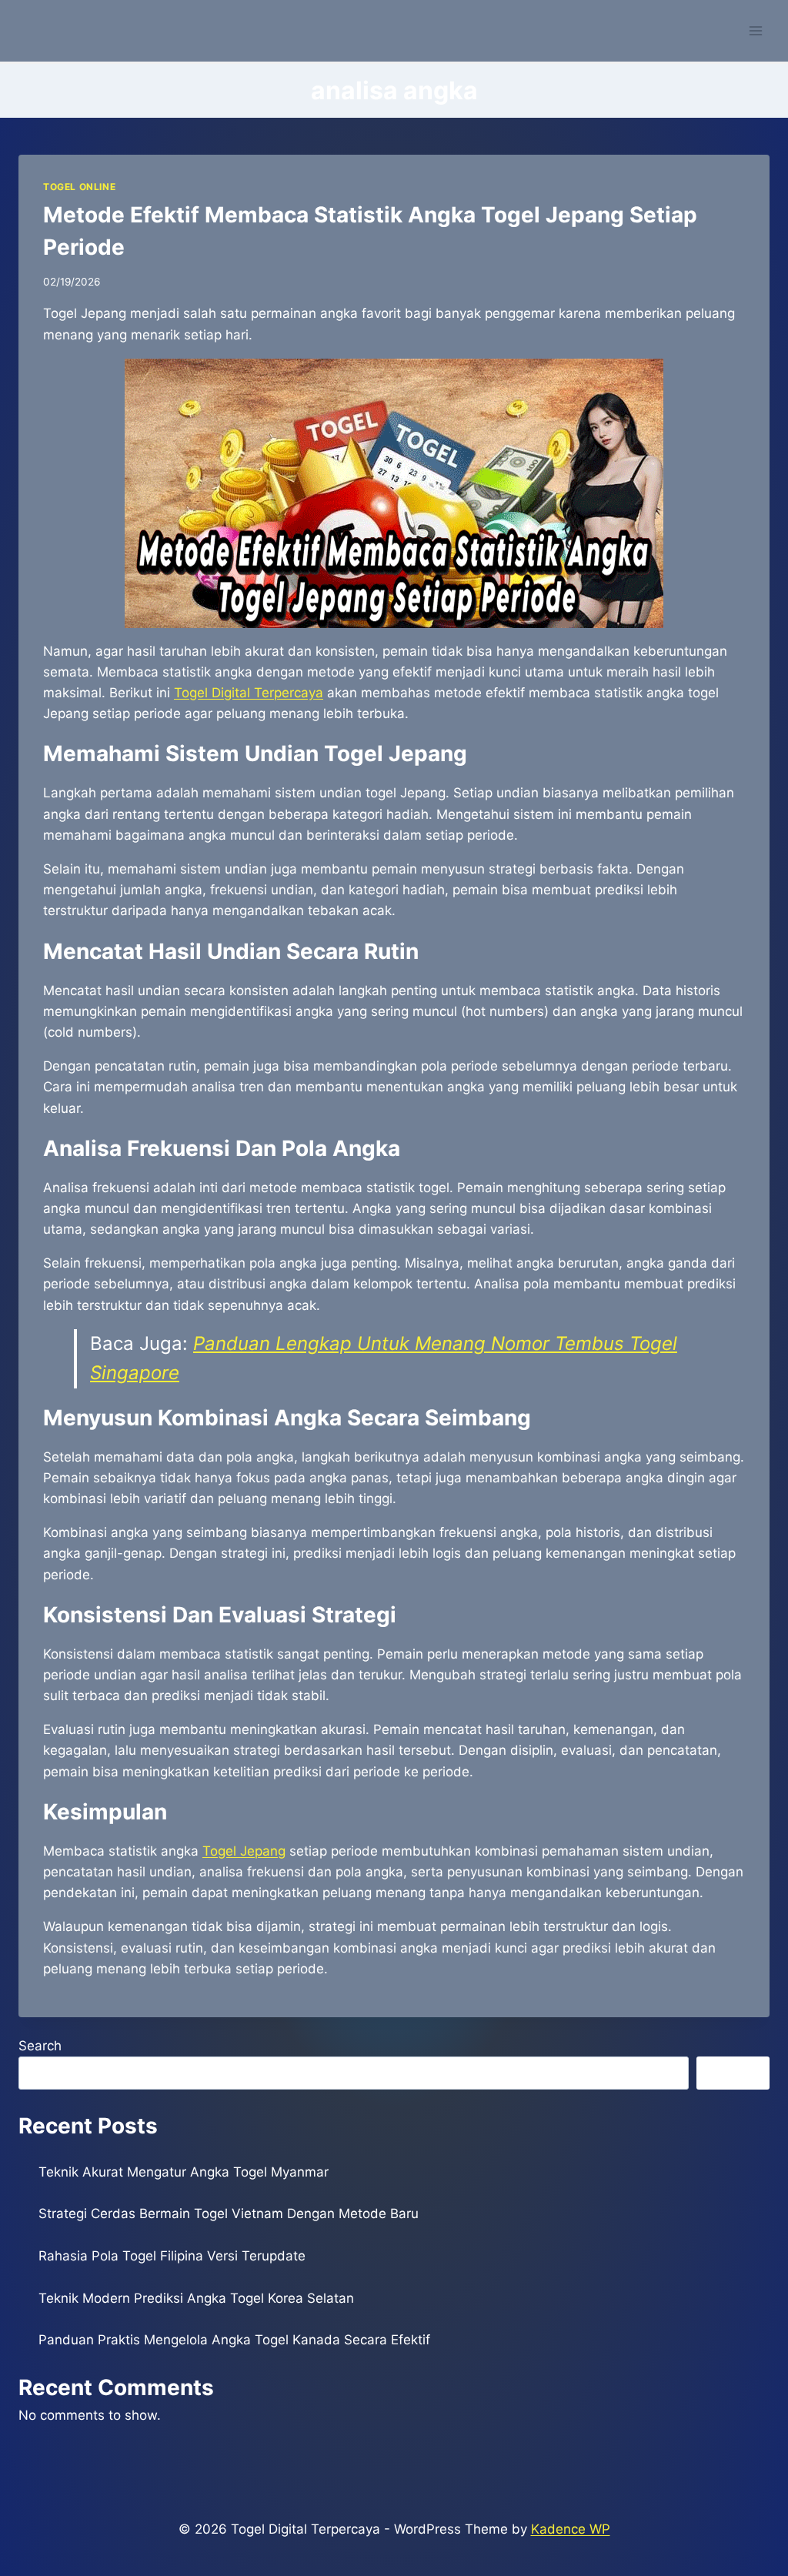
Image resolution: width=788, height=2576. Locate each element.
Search (40, 2046)
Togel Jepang (244, 1851)
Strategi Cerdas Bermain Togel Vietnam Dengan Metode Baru (229, 2213)
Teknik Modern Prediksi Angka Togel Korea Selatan (196, 2298)
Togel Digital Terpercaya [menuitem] (249, 693)
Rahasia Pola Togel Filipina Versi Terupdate (172, 2256)
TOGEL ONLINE (79, 187)
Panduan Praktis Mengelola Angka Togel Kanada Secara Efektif (234, 2340)
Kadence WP (571, 2529)
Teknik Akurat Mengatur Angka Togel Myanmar (184, 2172)
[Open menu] (755, 30)
